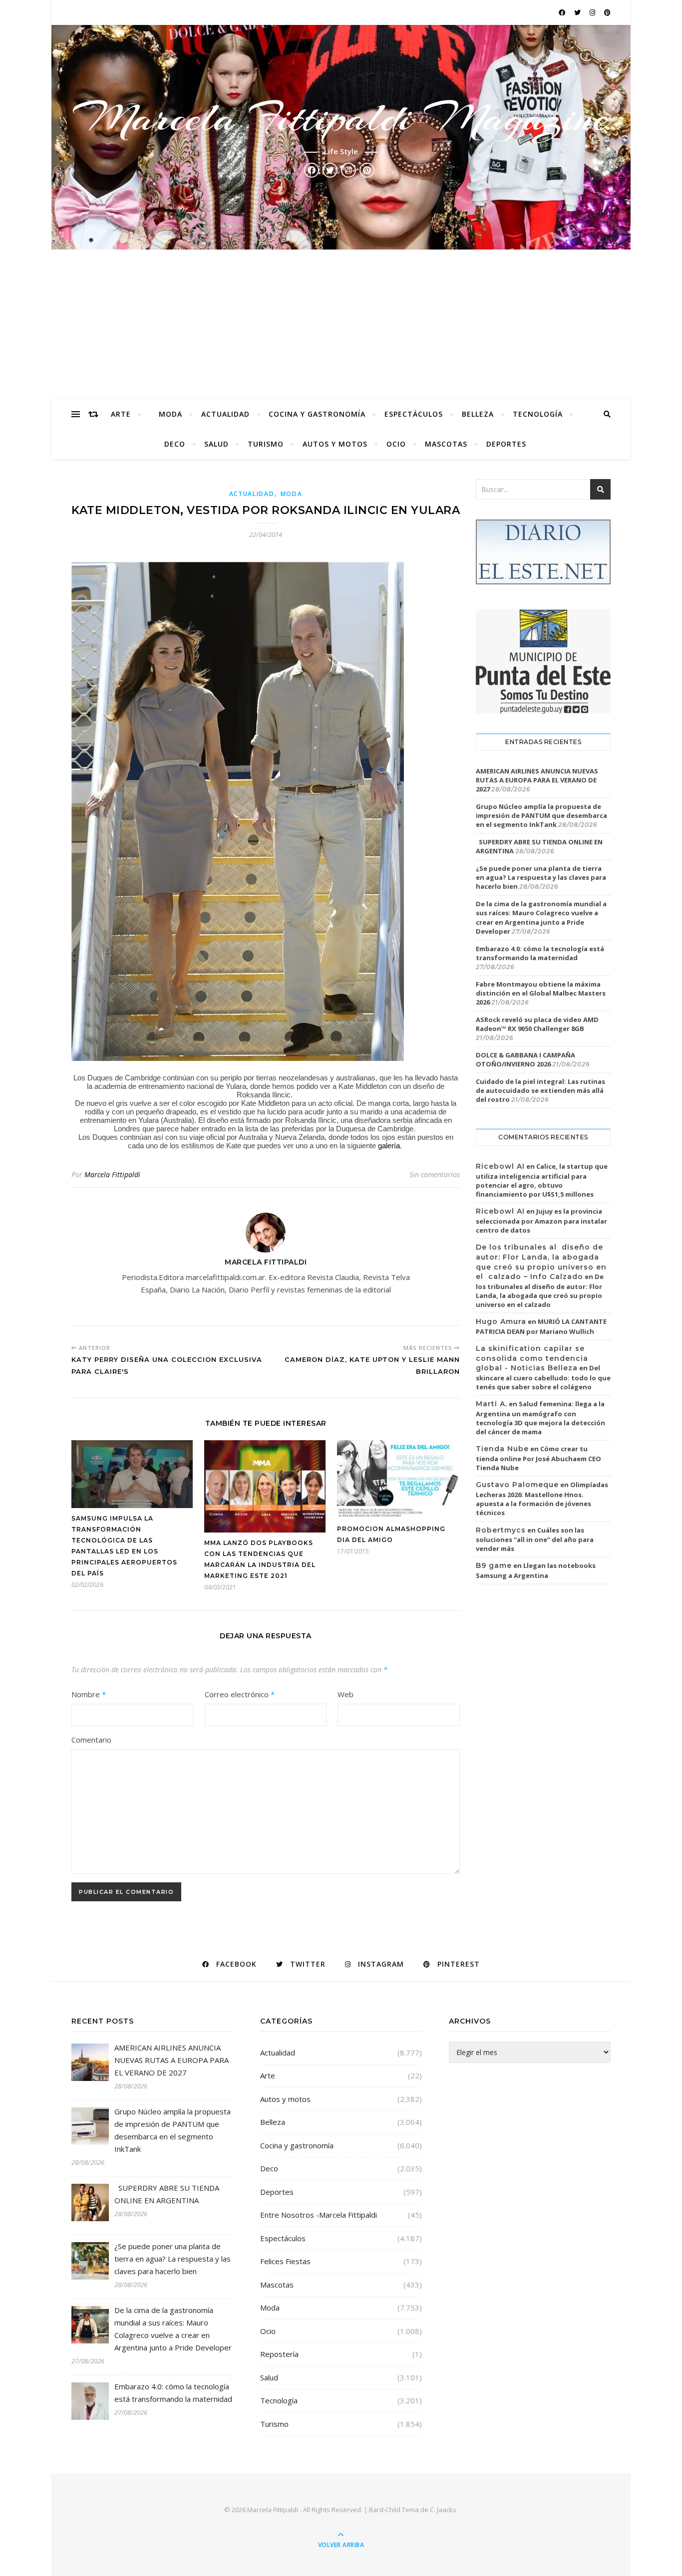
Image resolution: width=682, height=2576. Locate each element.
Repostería (279, 2354)
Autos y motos (335, 444)
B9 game (494, 1565)
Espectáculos (414, 414)
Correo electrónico (240, 1694)
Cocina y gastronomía (317, 414)
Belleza (478, 414)
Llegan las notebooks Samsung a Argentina (536, 1570)
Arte (121, 414)
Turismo (266, 444)
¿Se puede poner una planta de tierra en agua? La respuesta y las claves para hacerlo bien (541, 877)
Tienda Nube (502, 1449)
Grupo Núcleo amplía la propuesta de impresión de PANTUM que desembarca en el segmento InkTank (541, 815)
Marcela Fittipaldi (112, 1174)
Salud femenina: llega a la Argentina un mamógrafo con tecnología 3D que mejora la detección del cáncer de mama (540, 1418)
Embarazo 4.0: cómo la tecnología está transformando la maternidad (540, 953)
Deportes (506, 444)
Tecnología (538, 414)
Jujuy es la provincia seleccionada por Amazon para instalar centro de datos (541, 1221)
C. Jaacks (443, 2510)
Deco (175, 444)
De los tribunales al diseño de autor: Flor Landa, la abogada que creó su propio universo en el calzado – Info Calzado (541, 1262)
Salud (216, 444)
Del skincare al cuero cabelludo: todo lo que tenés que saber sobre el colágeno (543, 1377)
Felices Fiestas (285, 2261)
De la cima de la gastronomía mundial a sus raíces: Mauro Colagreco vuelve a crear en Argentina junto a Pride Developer (541, 917)
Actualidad (225, 414)
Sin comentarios (435, 1174)
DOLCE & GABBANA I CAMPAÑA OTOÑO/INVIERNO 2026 (525, 1059)
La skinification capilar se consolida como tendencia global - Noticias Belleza (532, 1358)
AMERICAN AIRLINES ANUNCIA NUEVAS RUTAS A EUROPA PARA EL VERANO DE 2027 (537, 780)
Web (345, 1694)
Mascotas (446, 444)
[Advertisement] (341, 324)
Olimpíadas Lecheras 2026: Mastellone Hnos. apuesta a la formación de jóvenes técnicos (542, 1499)
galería (389, 1146)
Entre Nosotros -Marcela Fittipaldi (319, 2215)
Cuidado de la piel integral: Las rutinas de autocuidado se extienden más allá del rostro (540, 1090)
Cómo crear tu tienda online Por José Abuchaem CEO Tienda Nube (538, 1458)
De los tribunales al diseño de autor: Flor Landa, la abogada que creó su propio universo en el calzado (540, 1290)
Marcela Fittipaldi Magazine (341, 118)
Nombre (89, 1694)
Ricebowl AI (500, 1166)
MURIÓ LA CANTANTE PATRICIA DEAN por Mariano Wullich (541, 1326)
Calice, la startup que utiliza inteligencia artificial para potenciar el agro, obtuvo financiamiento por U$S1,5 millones (542, 1180)
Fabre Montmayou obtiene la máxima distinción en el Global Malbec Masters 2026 (541, 993)
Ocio (396, 444)
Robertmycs (501, 1530)
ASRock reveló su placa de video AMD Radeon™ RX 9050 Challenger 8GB (537, 1024)
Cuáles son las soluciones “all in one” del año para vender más (535, 1540)
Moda (170, 414)
